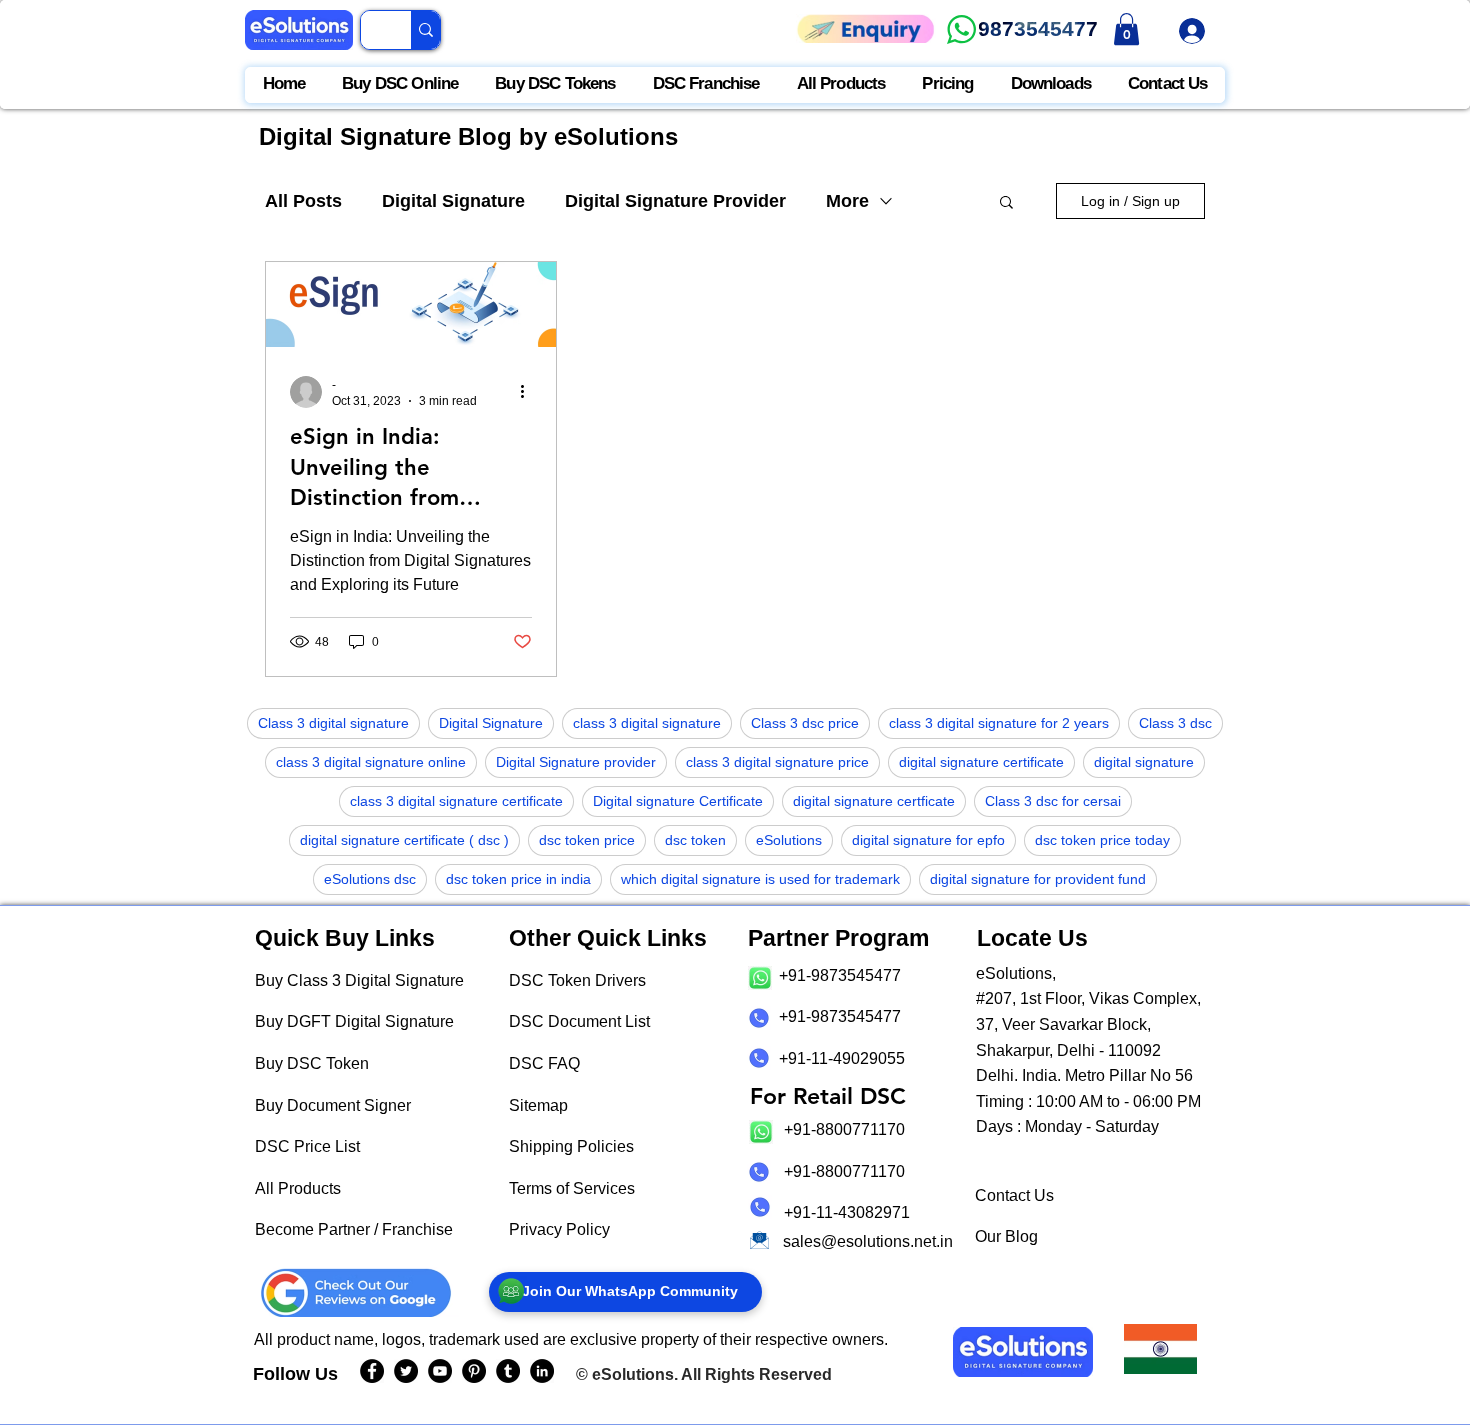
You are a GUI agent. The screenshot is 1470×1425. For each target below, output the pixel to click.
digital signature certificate (981, 762)
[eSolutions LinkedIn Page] (542, 1371)
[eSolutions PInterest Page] (474, 1371)
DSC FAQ (544, 1063)
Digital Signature (453, 201)
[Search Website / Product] (425, 30)
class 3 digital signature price (777, 762)
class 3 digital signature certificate (456, 801)
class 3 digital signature (647, 723)
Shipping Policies (571, 1146)
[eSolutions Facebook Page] (372, 1371)
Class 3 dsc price (805, 723)
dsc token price (587, 840)
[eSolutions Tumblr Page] (508, 1371)
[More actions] (529, 392)
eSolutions (789, 840)
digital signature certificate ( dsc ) (404, 840)
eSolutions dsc (370, 879)
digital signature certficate (874, 801)
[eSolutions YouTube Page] (440, 1371)
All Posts (303, 201)
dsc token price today (1102, 840)
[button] (1006, 203)
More (847, 201)
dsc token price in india (518, 879)
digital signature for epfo (928, 840)
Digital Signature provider (576, 762)
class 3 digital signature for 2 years (999, 723)
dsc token (695, 840)
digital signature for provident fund (1038, 879)
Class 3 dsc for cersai (1053, 801)
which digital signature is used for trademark (760, 879)
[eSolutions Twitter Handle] (406, 1371)
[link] (1126, 29)
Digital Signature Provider (675, 201)
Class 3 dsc (1175, 723)
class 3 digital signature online (371, 762)
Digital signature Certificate (678, 801)
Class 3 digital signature (333, 723)
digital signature (1144, 762)
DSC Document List (579, 1021)
